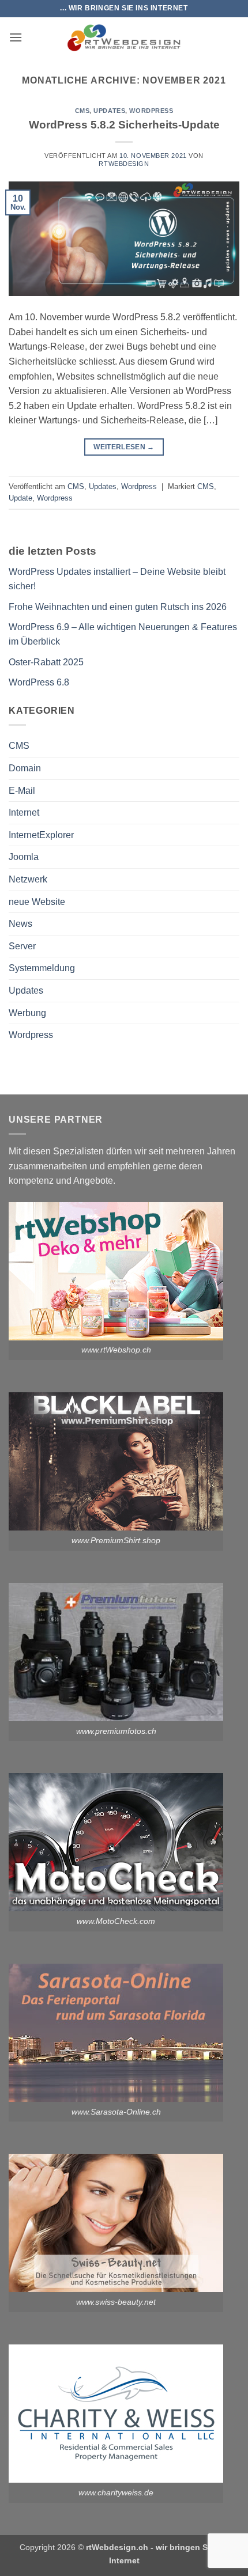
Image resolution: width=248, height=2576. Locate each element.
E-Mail (22, 791)
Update (20, 498)
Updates (109, 111)
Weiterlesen (124, 447)
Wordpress (151, 111)
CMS (82, 111)
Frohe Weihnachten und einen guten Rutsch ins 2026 (118, 607)
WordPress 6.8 (39, 682)
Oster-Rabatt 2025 (46, 662)
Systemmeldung (42, 968)
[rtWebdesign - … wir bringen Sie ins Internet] (124, 37)
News (20, 924)
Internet (24, 812)
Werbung (27, 1013)
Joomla (24, 857)
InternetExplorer (41, 835)
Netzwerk (28, 879)
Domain (25, 768)
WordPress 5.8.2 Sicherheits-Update (124, 125)
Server (22, 946)
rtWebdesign (124, 164)
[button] (16, 37)
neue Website (37, 902)
